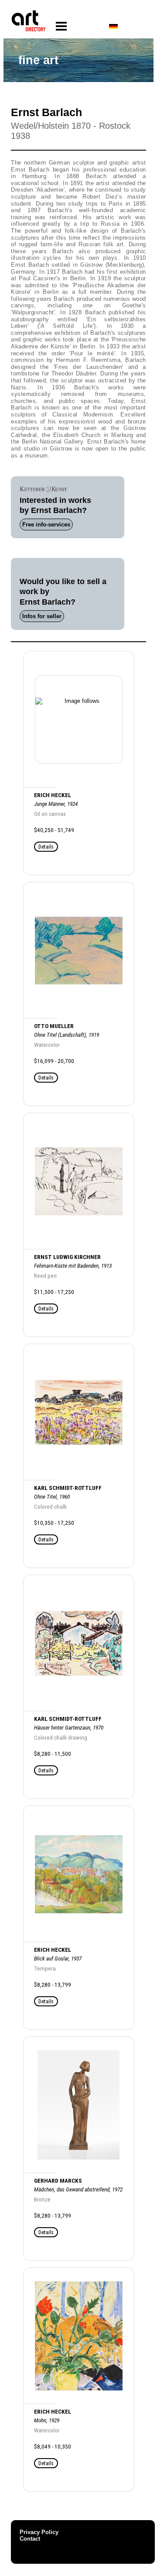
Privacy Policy (39, 2532)
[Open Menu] (61, 26)
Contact (30, 2539)
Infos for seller (42, 616)
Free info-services (46, 524)
